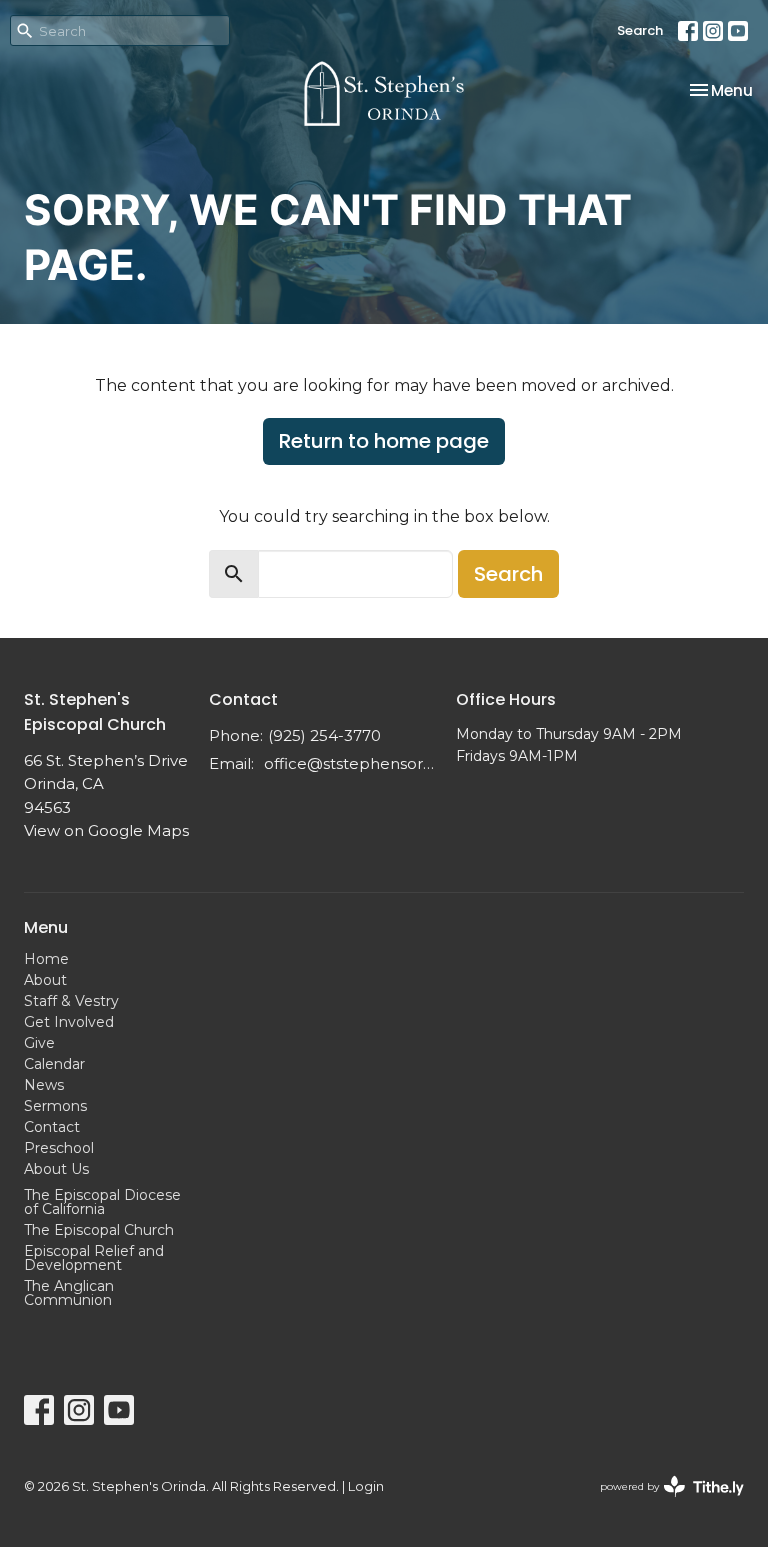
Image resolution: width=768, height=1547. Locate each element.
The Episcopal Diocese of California (102, 1202)
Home (46, 959)
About (45, 980)
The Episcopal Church (99, 1230)
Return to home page (384, 441)
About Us (56, 1169)
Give (39, 1043)
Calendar (54, 1064)
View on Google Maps (106, 830)
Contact (52, 1127)
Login (366, 1486)
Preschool (59, 1148)
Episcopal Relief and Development (94, 1258)
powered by (662, 1503)
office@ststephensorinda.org (350, 763)
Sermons (55, 1106)
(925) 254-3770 (324, 735)
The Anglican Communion (69, 1293)
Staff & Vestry (71, 1001)
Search (640, 30)
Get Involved (69, 1022)
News (44, 1085)
